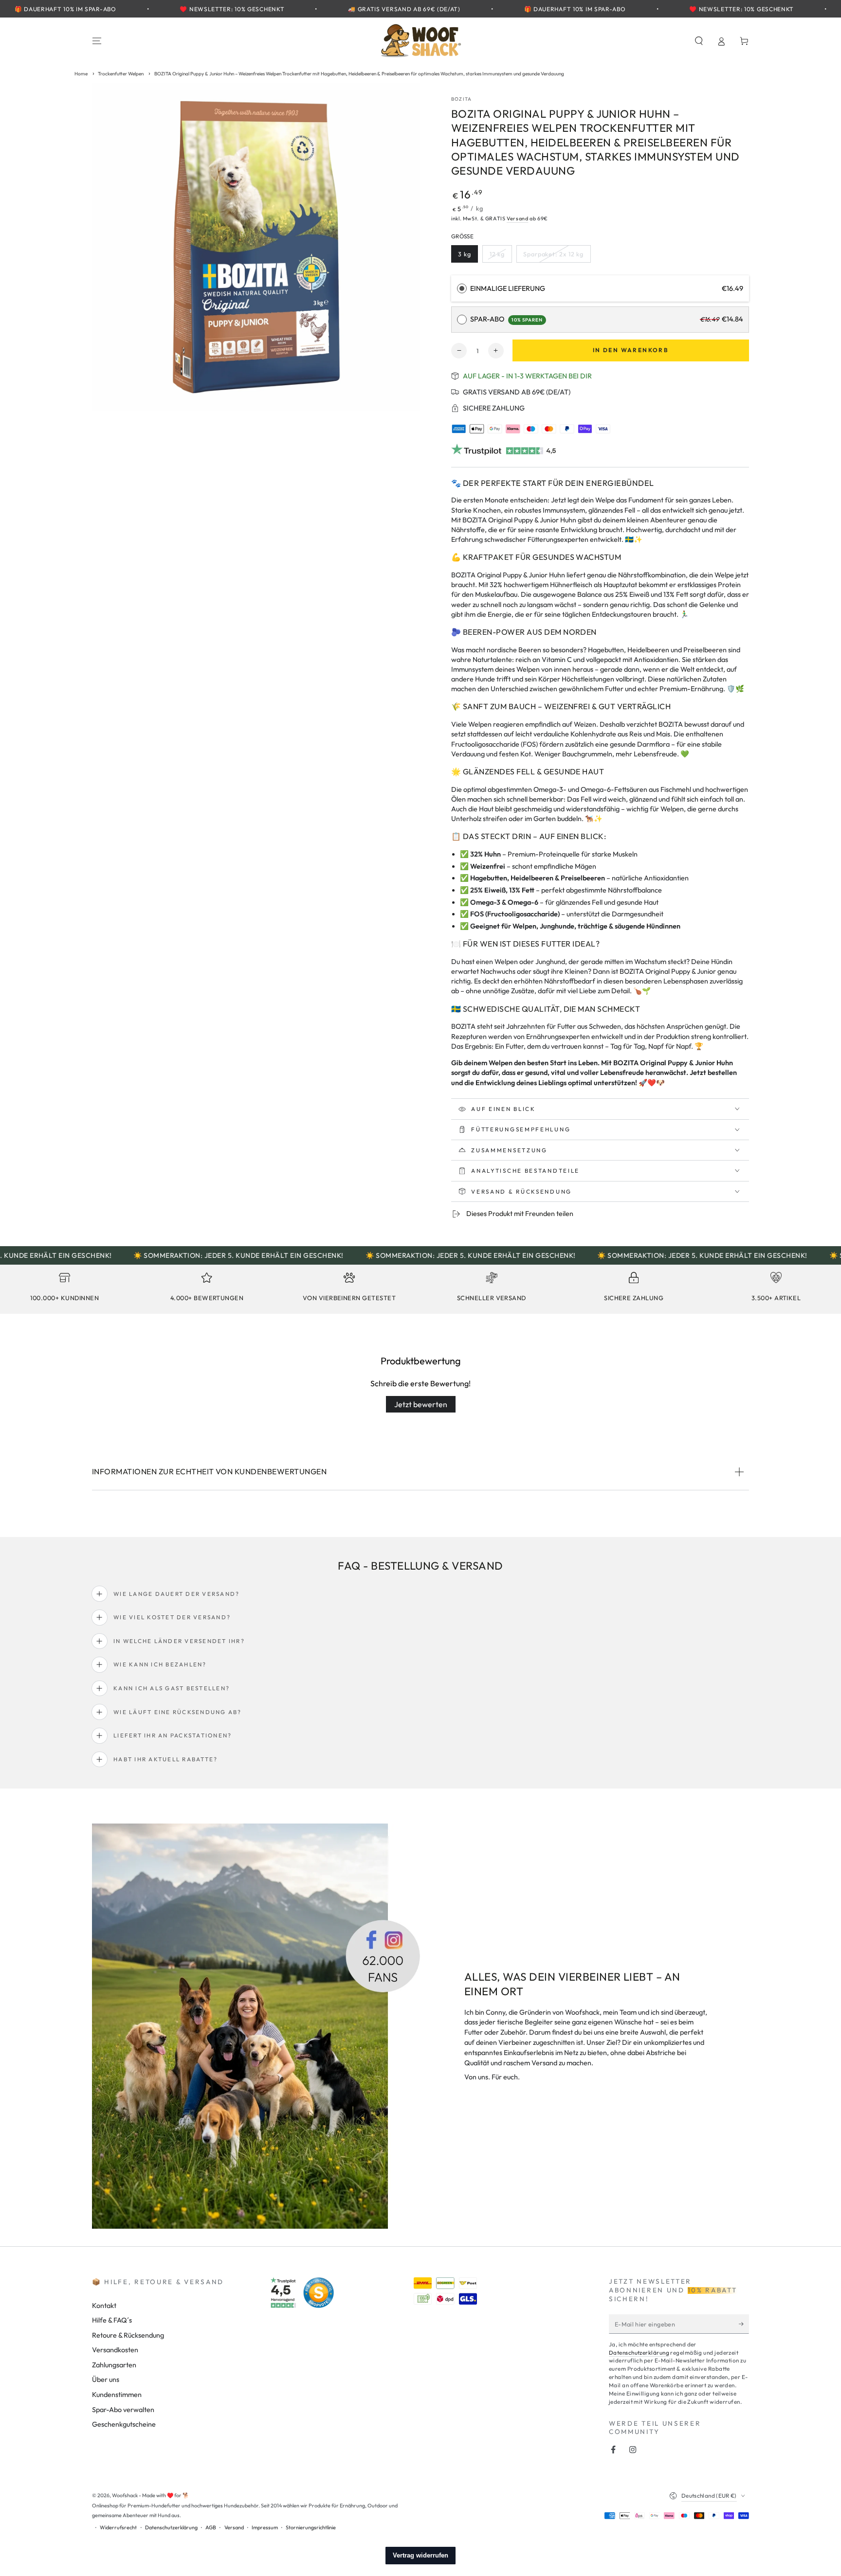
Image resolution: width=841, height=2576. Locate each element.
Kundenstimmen (117, 2395)
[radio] (462, 289)
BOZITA (461, 99)
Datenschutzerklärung (639, 2352)
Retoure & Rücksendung (128, 2335)
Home (81, 74)
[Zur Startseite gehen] (420, 41)
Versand (517, 218)
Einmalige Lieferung (508, 288)
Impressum (265, 2527)
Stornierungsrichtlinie (311, 2527)
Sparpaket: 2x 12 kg (553, 256)
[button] (699, 41)
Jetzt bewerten (421, 1404)
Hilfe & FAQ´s (112, 2320)
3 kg (468, 256)
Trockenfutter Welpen (121, 74)
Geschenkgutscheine (124, 2424)
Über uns (106, 2379)
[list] (420, 1290)
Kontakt (104, 2306)
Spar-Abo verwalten (123, 2410)
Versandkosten (115, 2350)
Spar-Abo (506, 319)
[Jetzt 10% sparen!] (744, 2324)
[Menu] (97, 41)
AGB (211, 2527)
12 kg (500, 256)
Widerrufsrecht (118, 2527)
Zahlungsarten (114, 2365)
